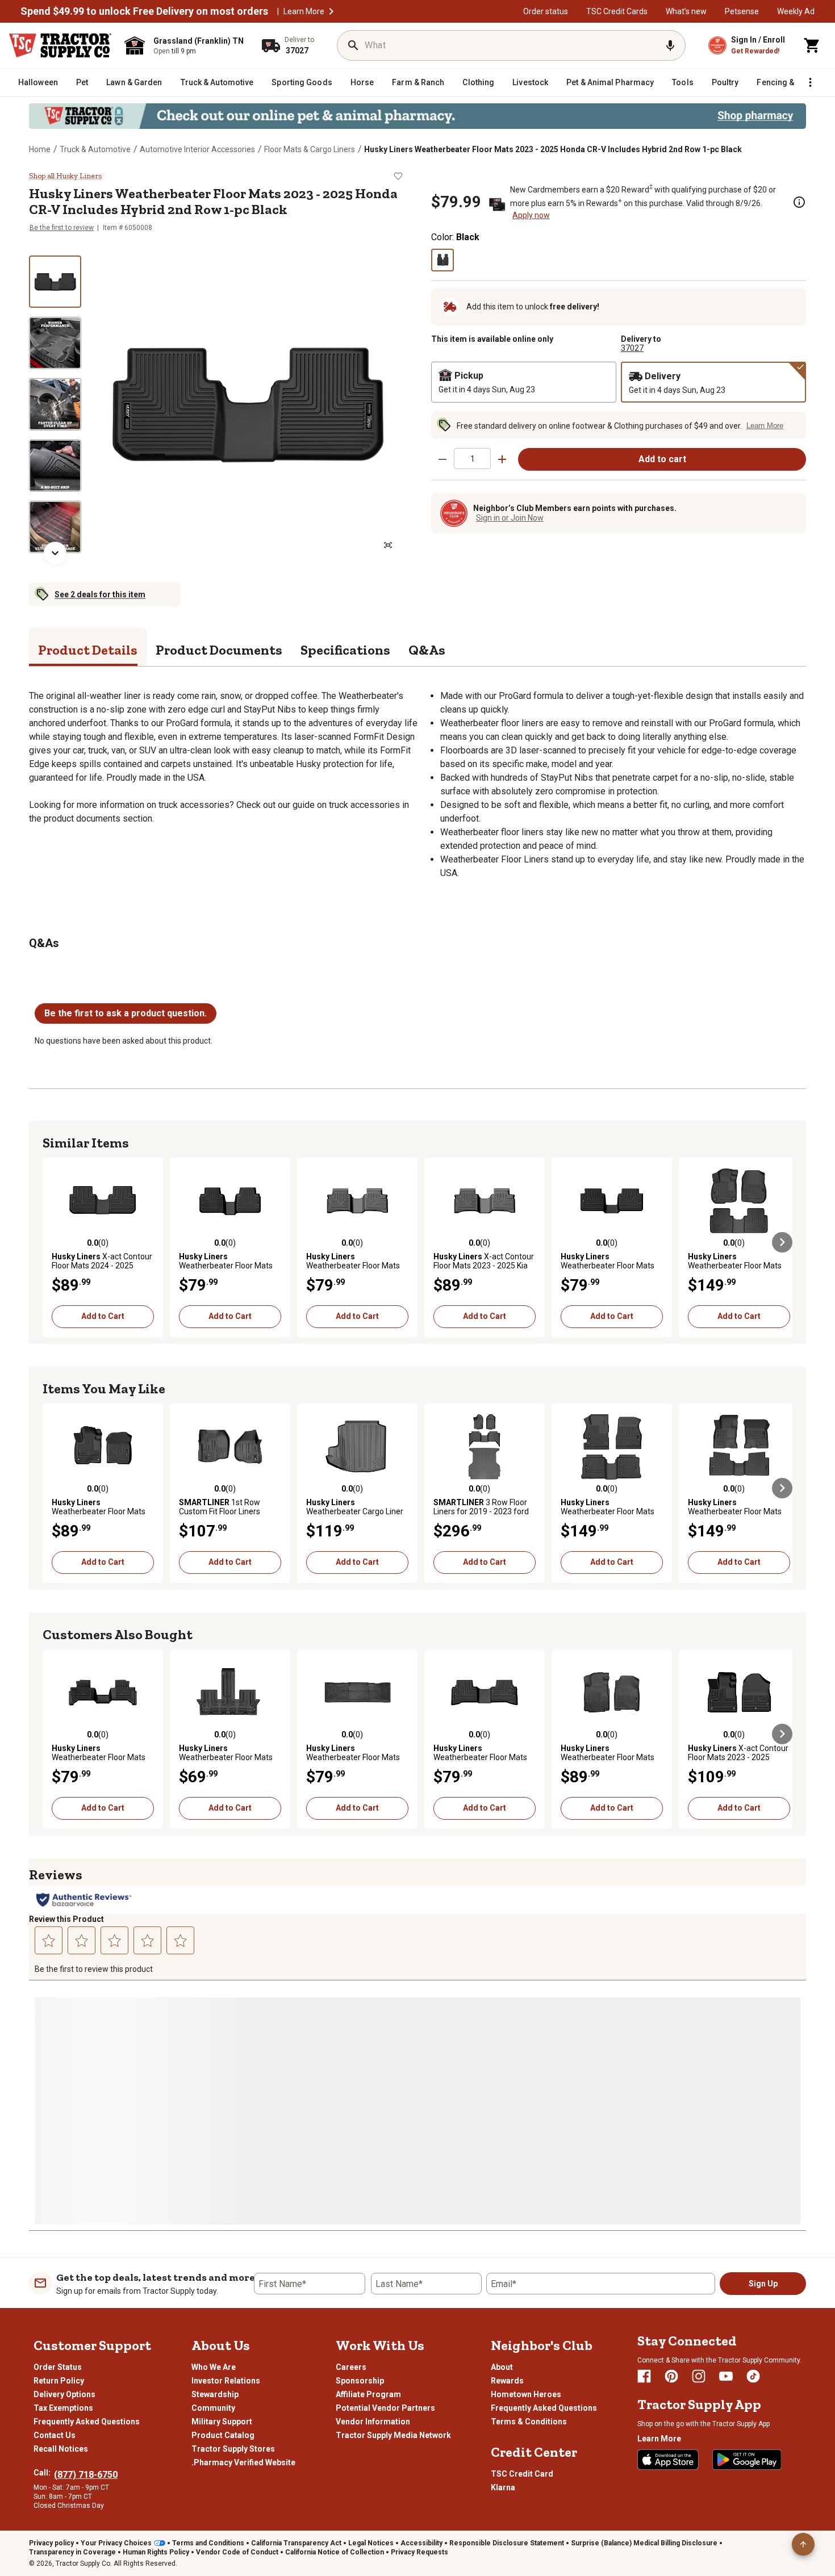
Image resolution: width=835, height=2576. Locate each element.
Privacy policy (51, 2543)
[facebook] (644, 2376)
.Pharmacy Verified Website (243, 2462)
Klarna (503, 2487)
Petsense (742, 11)
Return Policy (59, 2381)
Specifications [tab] (345, 650)
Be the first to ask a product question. (126, 1013)
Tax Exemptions (63, 2408)
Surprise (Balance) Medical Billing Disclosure (644, 2543)
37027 (632, 348)
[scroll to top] (803, 2544)
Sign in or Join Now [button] (510, 518)
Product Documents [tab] (219, 650)
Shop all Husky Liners (65, 176)
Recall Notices (61, 2449)
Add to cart (662, 459)
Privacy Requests (419, 2552)
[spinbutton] (472, 458)
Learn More (304, 11)
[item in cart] (812, 45)
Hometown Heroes (526, 2394)
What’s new (686, 11)
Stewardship (215, 2394)
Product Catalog (223, 2435)
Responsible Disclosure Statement (507, 2543)
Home (40, 149)
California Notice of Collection (335, 2552)
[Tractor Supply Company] (60, 45)
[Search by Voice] (670, 45)
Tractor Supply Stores (233, 2449)
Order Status (58, 2367)
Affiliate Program (368, 2394)
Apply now (531, 215)
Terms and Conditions (208, 2543)
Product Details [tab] (88, 650)
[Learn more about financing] (799, 202)
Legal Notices (371, 2543)
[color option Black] (442, 260)
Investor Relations (226, 2381)
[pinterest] (671, 2376)
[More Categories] (810, 82)
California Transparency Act (296, 2543)
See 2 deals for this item (100, 594)
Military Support (222, 2422)
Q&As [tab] (427, 650)
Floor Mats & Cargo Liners (310, 149)
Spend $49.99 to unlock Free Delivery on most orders (144, 11)
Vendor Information (373, 2422)
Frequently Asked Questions (87, 2422)
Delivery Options (64, 2394)
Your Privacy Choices (116, 2543)
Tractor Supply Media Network (393, 2435)
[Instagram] (699, 2376)
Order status (546, 11)
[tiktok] (753, 2376)
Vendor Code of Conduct (237, 2552)
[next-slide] (55, 553)
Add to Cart (103, 1316)
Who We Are (214, 2367)
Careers (351, 2367)
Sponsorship (360, 2381)
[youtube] (726, 2376)
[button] (331, 11)
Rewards (507, 2381)
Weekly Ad (796, 11)
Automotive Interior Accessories (197, 149)
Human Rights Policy (156, 2552)
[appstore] (668, 2460)
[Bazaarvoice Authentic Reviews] (84, 1900)
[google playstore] (747, 2460)
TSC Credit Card (522, 2474)
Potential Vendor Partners (385, 2408)
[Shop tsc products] (417, 116)
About (502, 2367)
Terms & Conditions (529, 2422)
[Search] (353, 45)
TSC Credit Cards (617, 11)
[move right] (782, 1242)
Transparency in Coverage (72, 2552)
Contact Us (55, 2435)
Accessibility (421, 2543)
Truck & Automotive (95, 149)
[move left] (53, 1242)
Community (213, 2408)
